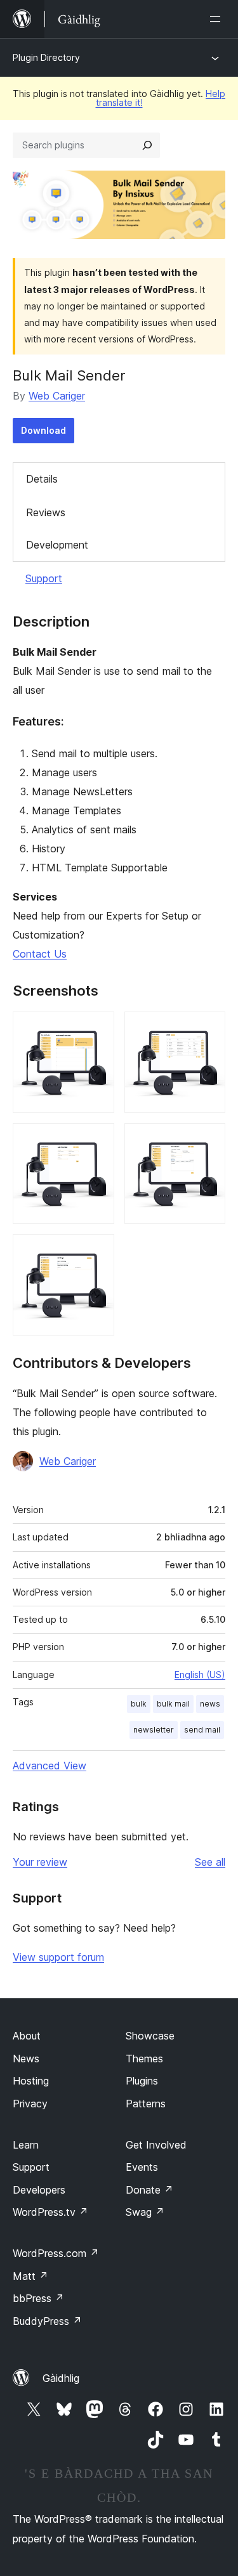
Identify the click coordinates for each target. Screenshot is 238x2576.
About (27, 2036)
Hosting (31, 2081)
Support (44, 578)
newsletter (154, 1730)
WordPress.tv (50, 2212)
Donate (149, 2190)
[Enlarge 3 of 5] (97, 1140)
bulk (139, 1704)
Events (142, 2167)
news (210, 1704)
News (26, 2059)
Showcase (150, 2036)
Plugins (142, 2081)
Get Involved (156, 2145)
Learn (26, 2145)
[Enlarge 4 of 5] (208, 1140)
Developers (39, 2190)
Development (57, 545)
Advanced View (50, 1766)
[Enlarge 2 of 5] (208, 1029)
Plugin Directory (46, 57)
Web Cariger (57, 396)
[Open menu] (218, 19)
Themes (144, 2059)
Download (43, 430)
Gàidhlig (61, 2378)
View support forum (58, 1957)
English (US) (200, 1675)
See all (210, 1862)
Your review (40, 1862)
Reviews (46, 512)
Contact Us (40, 954)
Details (42, 479)
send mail (202, 1730)
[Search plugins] (147, 145)
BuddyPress (47, 2321)
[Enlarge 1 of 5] (97, 1029)
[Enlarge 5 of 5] (97, 1251)
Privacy (30, 2104)
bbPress (38, 2298)
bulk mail (173, 1704)
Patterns (146, 2104)
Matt (30, 2276)
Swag (145, 2212)
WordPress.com (56, 2253)
